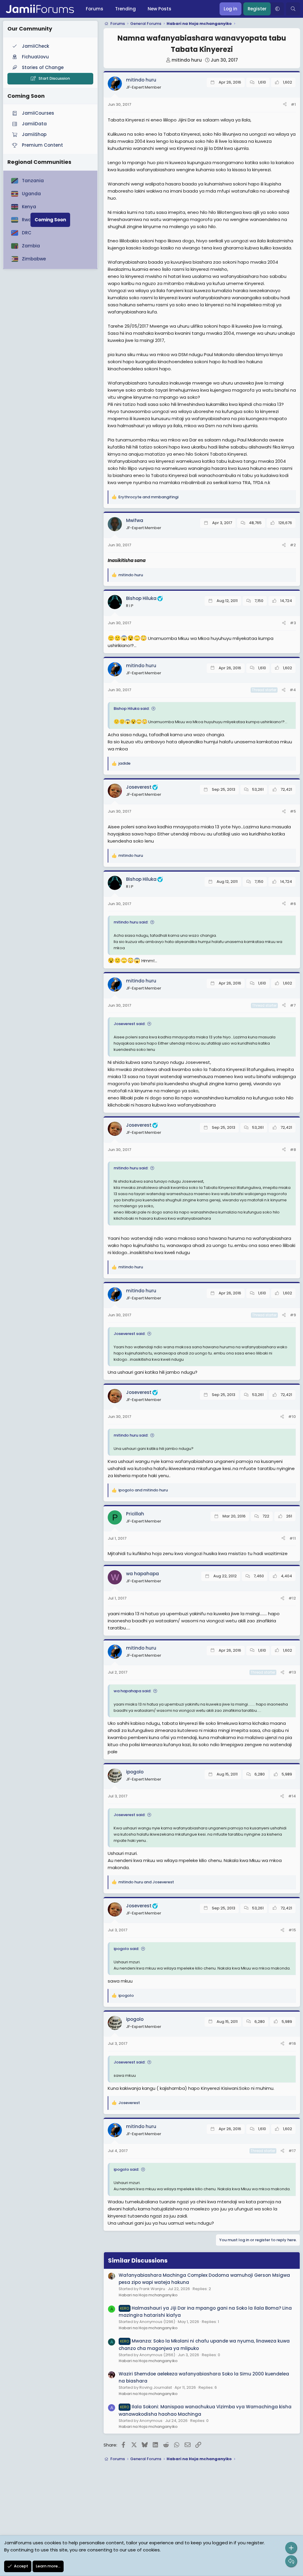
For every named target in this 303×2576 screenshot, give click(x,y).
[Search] (293, 9)
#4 (293, 690)
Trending (125, 9)
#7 (293, 1005)
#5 (293, 811)
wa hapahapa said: (132, 1691)
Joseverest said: (129, 1024)
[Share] (285, 105)
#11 (293, 1538)
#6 (293, 904)
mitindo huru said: (131, 922)
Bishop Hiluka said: (132, 709)
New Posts (159, 9)
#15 (292, 1930)
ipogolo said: (126, 1949)
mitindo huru (187, 60)
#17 (292, 2151)
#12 (292, 1598)
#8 (293, 1150)
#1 (293, 104)
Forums (95, 9)
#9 (293, 1315)
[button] (277, 9)
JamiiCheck (36, 46)
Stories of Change (43, 67)
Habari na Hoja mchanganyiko (148, 2295)
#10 (292, 1417)
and (148, 497)
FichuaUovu (35, 57)
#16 (292, 2043)
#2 (293, 545)
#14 (292, 1796)
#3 (293, 623)
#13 (292, 1672)
